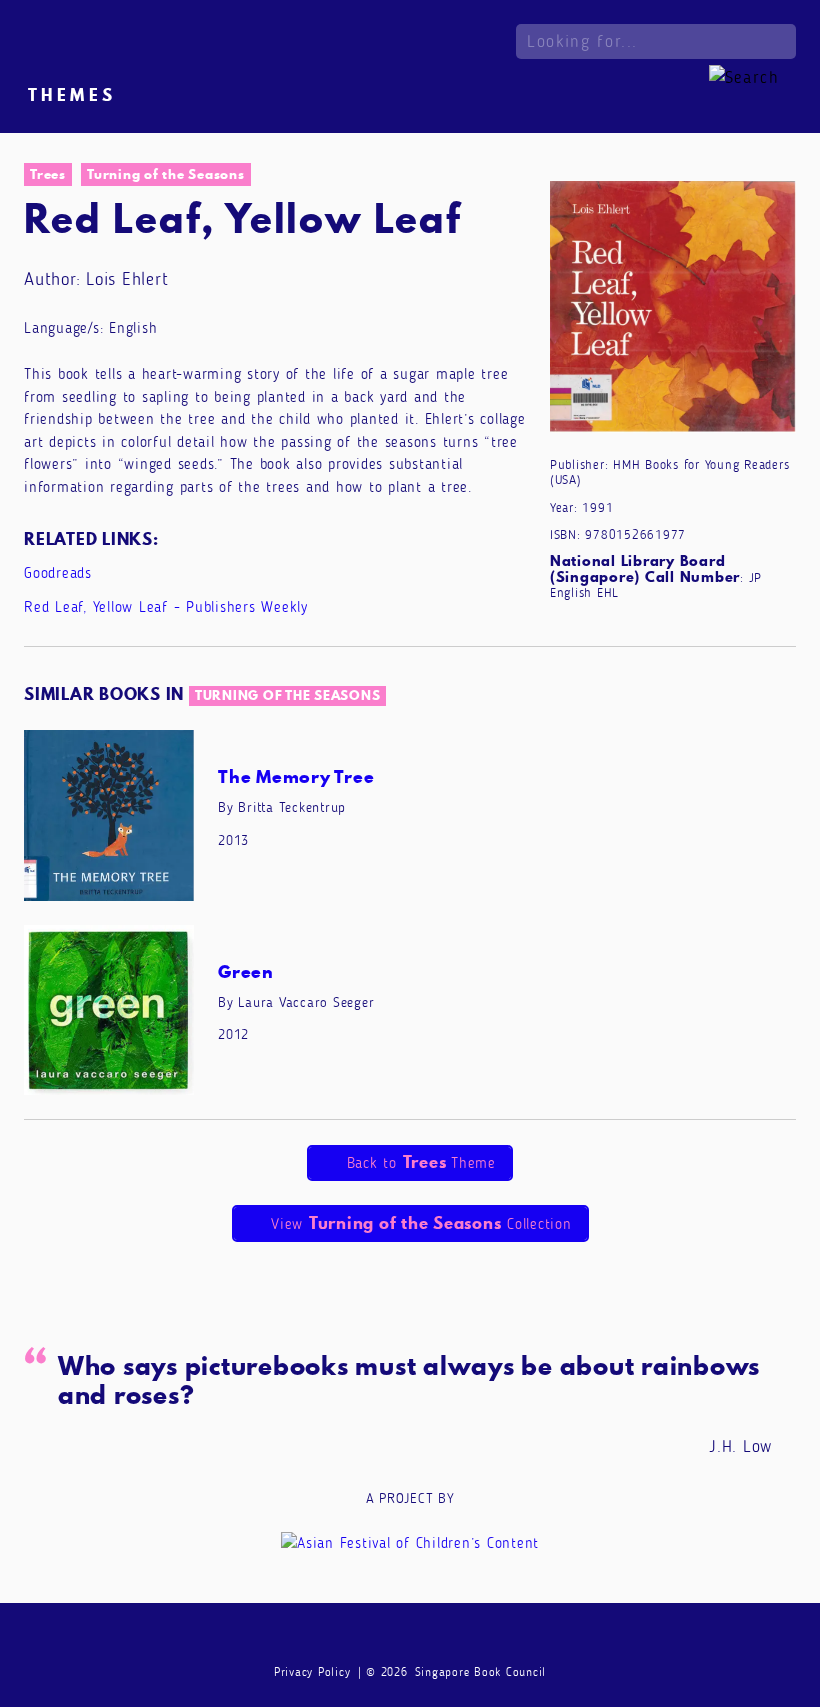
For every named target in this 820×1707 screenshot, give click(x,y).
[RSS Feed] (487, 1638)
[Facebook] (372, 1638)
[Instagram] (410, 1638)
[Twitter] (449, 1638)
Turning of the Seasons (166, 174)
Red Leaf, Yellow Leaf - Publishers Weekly (166, 607)
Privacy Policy (312, 1672)
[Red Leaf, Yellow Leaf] (673, 311)
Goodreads (58, 573)
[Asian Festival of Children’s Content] (410, 1542)
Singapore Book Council (481, 1672)
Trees (48, 174)
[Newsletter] (334, 1638)
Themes (72, 95)
